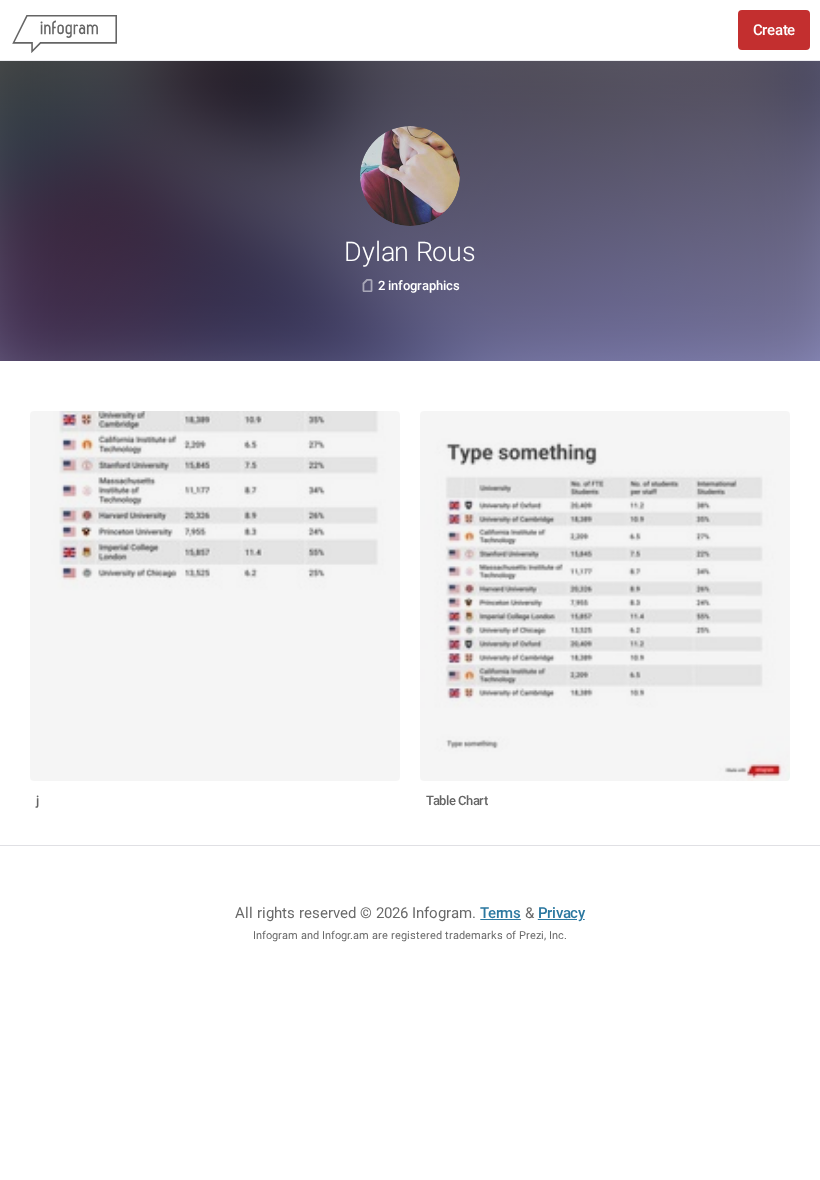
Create (774, 30)
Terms (500, 913)
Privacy (561, 913)
